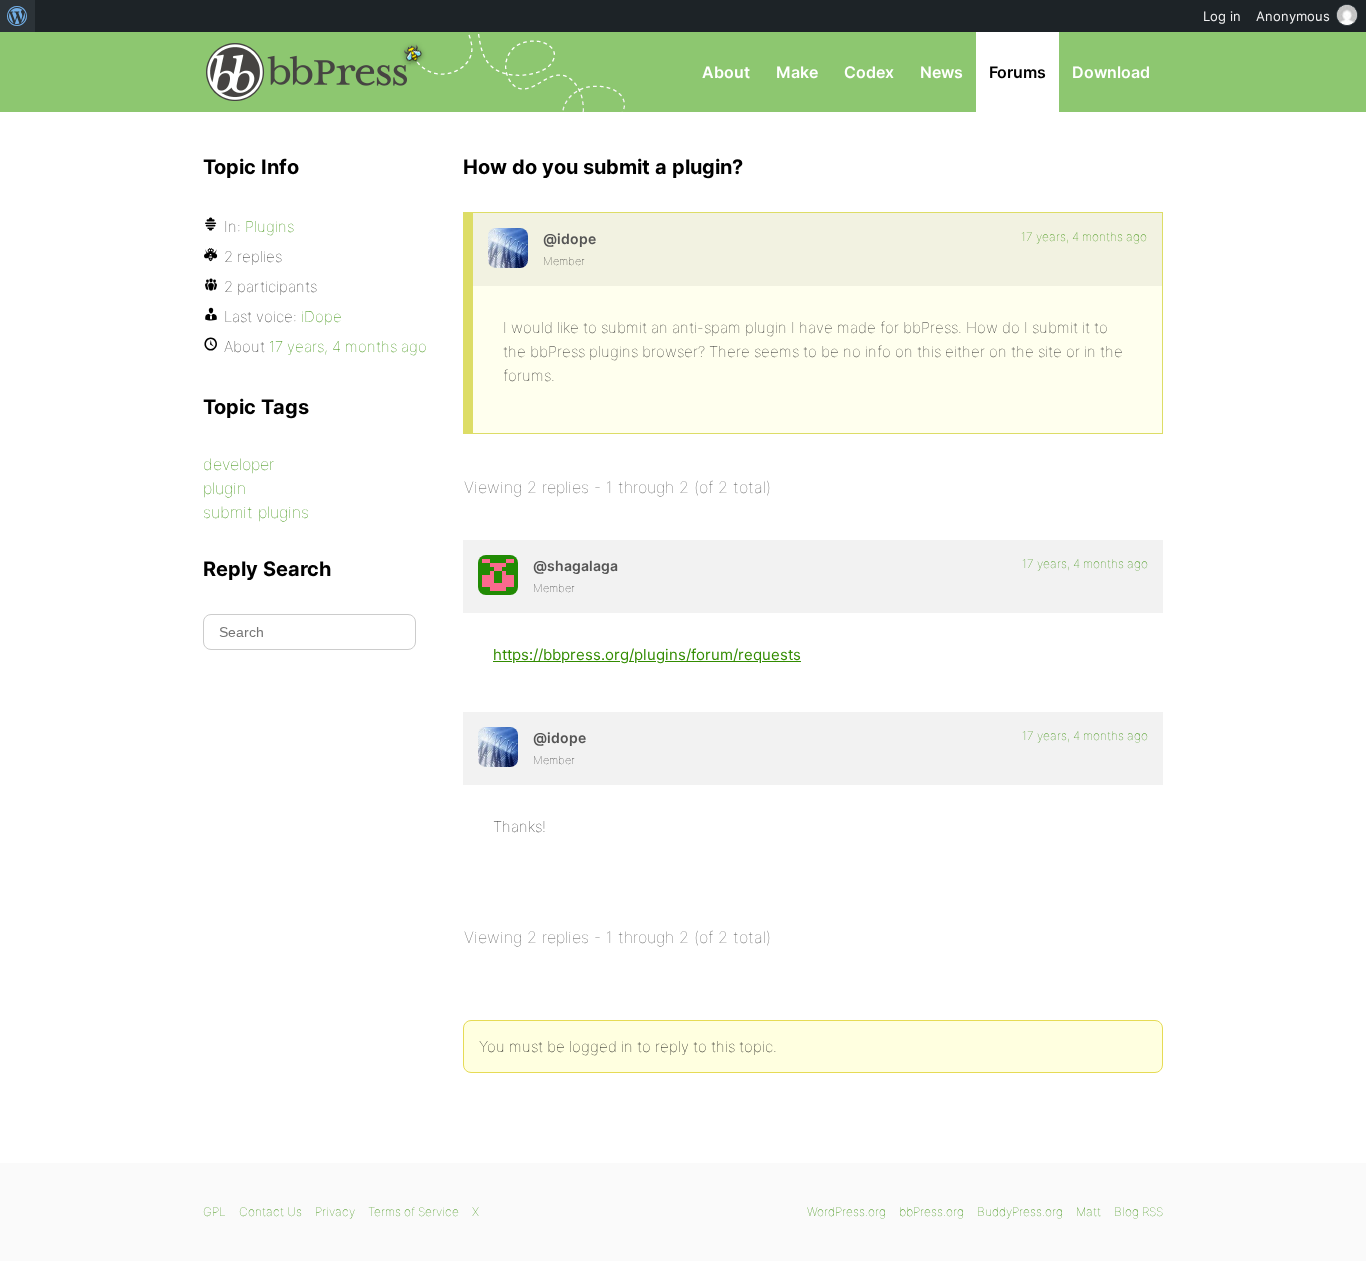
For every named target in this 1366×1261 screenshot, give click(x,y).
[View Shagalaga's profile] (498, 575)
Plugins (269, 226)
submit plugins (256, 512)
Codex (869, 72)
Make (797, 72)
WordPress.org (846, 1211)
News (941, 72)
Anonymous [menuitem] (1293, 16)
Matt (1088, 1211)
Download (1111, 72)
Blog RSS (1138, 1211)
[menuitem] (17, 16)
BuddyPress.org (1020, 1211)
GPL (214, 1211)
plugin (224, 488)
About (726, 72)
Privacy (335, 1211)
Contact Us (270, 1211)
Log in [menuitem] (1222, 16)
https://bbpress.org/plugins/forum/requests (647, 654)
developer (238, 464)
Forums (1017, 72)
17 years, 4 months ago (1084, 236)
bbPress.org (307, 72)
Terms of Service (413, 1211)
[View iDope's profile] (508, 248)
